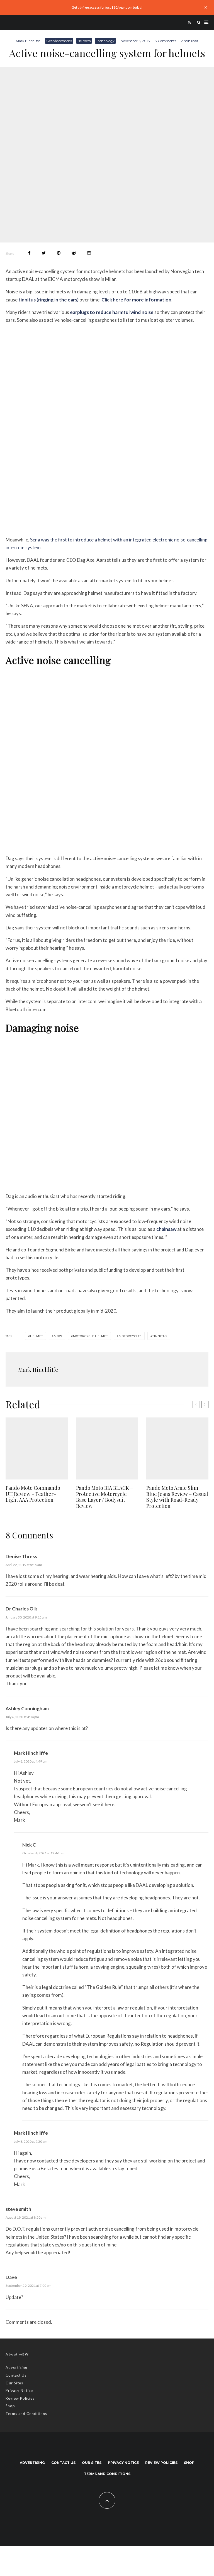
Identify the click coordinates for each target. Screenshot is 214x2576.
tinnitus (160, 1336)
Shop (10, 2406)
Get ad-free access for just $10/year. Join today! (107, 7)
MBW (58, 1336)
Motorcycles (130, 1336)
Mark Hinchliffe (28, 41)
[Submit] (74, 253)
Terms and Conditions (26, 2414)
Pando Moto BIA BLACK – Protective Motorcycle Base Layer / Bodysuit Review (104, 1497)
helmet (37, 1336)
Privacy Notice (19, 2391)
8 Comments (165, 41)
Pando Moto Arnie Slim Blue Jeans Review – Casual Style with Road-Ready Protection (177, 1497)
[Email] (89, 253)
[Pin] (59, 253)
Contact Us (16, 2375)
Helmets (84, 41)
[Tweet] (44, 253)
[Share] (29, 253)
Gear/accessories (59, 41)
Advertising (16, 2367)
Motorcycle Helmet (90, 1336)
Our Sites (14, 2383)
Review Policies (20, 2398)
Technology (105, 41)
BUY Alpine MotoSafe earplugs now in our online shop (107, 527)
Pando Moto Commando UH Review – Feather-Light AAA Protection (33, 1494)
